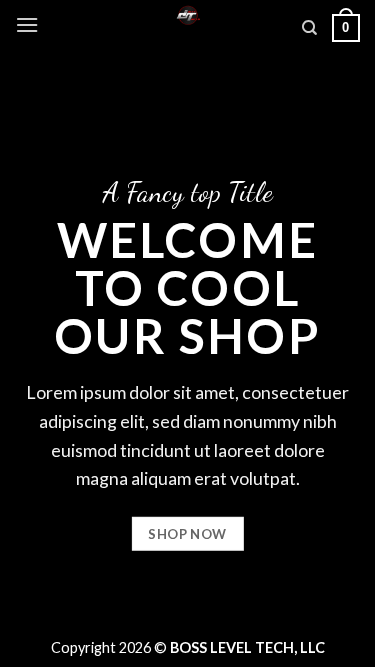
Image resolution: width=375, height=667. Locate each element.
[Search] (309, 28)
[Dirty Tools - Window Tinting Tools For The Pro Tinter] (187, 15)
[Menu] (27, 24)
